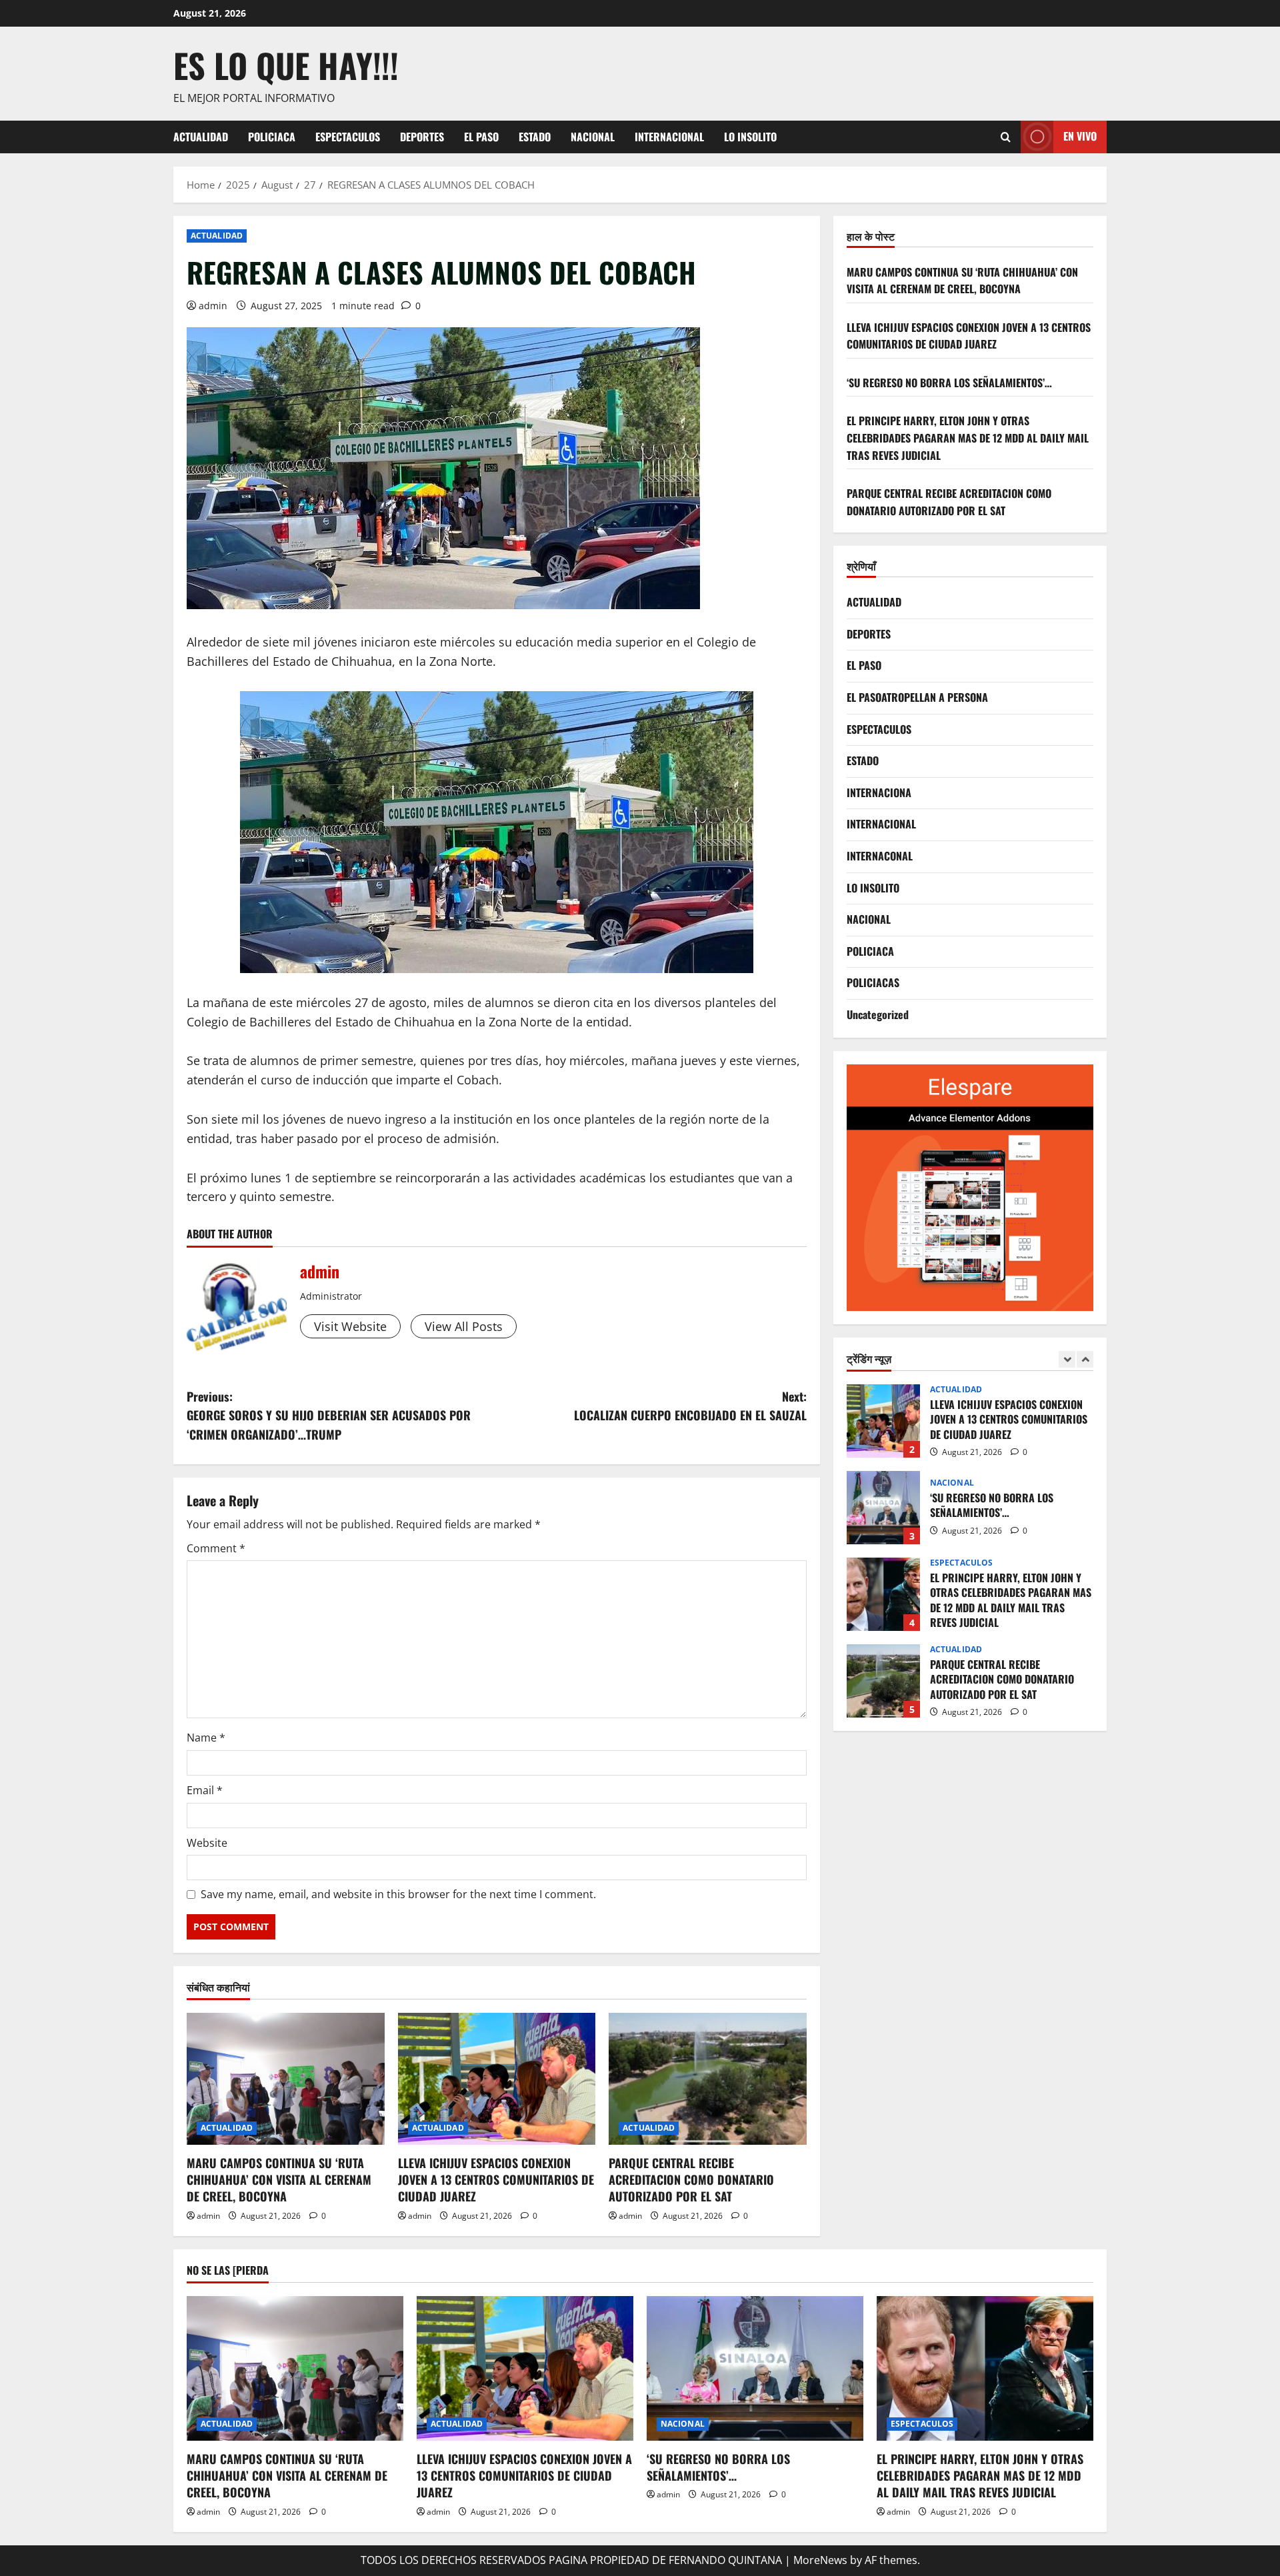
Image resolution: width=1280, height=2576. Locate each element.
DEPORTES (422, 137)
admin (213, 306)
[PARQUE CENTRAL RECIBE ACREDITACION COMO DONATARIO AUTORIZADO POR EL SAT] (708, 2079)
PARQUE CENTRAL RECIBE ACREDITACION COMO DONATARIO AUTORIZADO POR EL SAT (691, 2179)
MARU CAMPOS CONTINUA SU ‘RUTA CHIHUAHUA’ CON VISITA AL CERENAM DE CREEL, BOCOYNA (279, 2179)
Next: (690, 1406)
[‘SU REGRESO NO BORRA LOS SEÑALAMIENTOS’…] (755, 2368)
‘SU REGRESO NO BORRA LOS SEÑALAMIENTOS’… (949, 383)
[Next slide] (1085, 1359)
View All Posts (464, 1326)
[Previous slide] (1067, 1359)
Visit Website (350, 1326)
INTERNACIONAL (669, 137)
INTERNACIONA (879, 792)
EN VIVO (1080, 136)
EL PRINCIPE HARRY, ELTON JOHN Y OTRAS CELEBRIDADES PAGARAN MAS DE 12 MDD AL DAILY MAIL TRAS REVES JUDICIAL (968, 438)
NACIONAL (593, 137)
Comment (216, 1548)
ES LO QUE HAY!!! (286, 65)
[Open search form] (1006, 137)
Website (207, 1843)
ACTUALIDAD (201, 137)
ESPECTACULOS (348, 137)
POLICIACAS (873, 982)
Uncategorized (878, 1014)
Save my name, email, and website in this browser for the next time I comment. (398, 1894)
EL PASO (481, 137)
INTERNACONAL (880, 856)
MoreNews (820, 2560)
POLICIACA (272, 137)
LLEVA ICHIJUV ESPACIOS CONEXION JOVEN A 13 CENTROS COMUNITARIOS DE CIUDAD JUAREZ (496, 2179)
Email (205, 1790)
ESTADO (535, 137)
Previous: (329, 1416)
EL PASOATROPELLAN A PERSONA (917, 697)
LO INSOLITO (750, 137)
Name (206, 1738)
